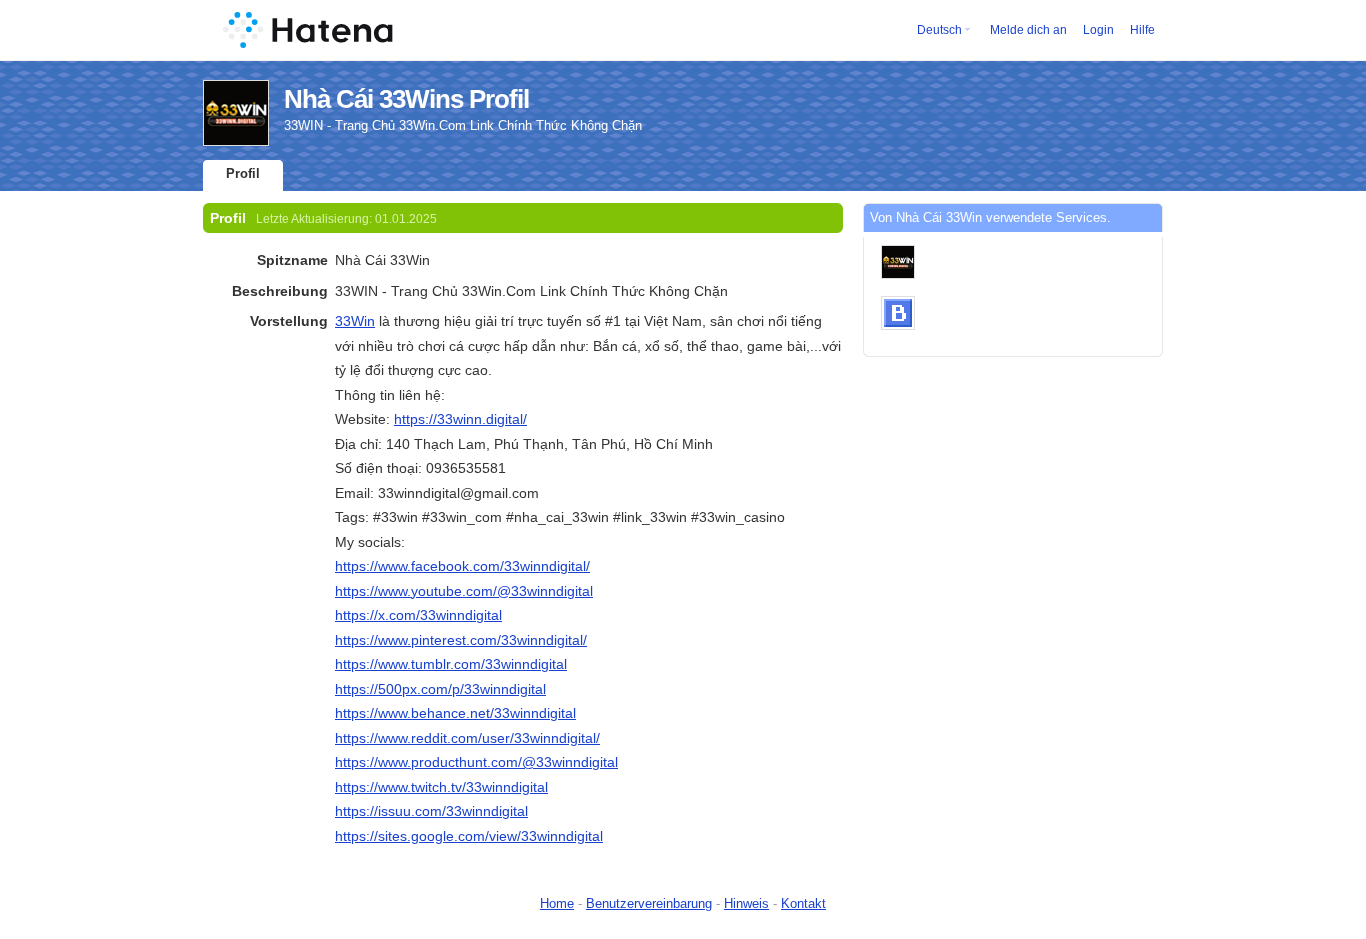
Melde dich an (1028, 30)
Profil (243, 173)
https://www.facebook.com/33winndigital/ (462, 566)
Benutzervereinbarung (649, 903)
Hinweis (746, 903)
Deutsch (939, 30)
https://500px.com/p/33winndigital (440, 689)
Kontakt (803, 903)
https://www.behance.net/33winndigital (455, 713)
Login (1098, 30)
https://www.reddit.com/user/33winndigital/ (467, 738)
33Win (355, 321)
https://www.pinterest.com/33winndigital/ (461, 640)
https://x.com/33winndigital (418, 615)
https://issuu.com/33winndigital (431, 811)
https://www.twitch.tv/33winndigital (441, 787)
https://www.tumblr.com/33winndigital (451, 664)
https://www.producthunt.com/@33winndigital (476, 762)
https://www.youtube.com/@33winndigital (464, 591)
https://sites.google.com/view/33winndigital (469, 836)
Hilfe (1142, 30)
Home (557, 903)
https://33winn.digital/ (460, 419)
